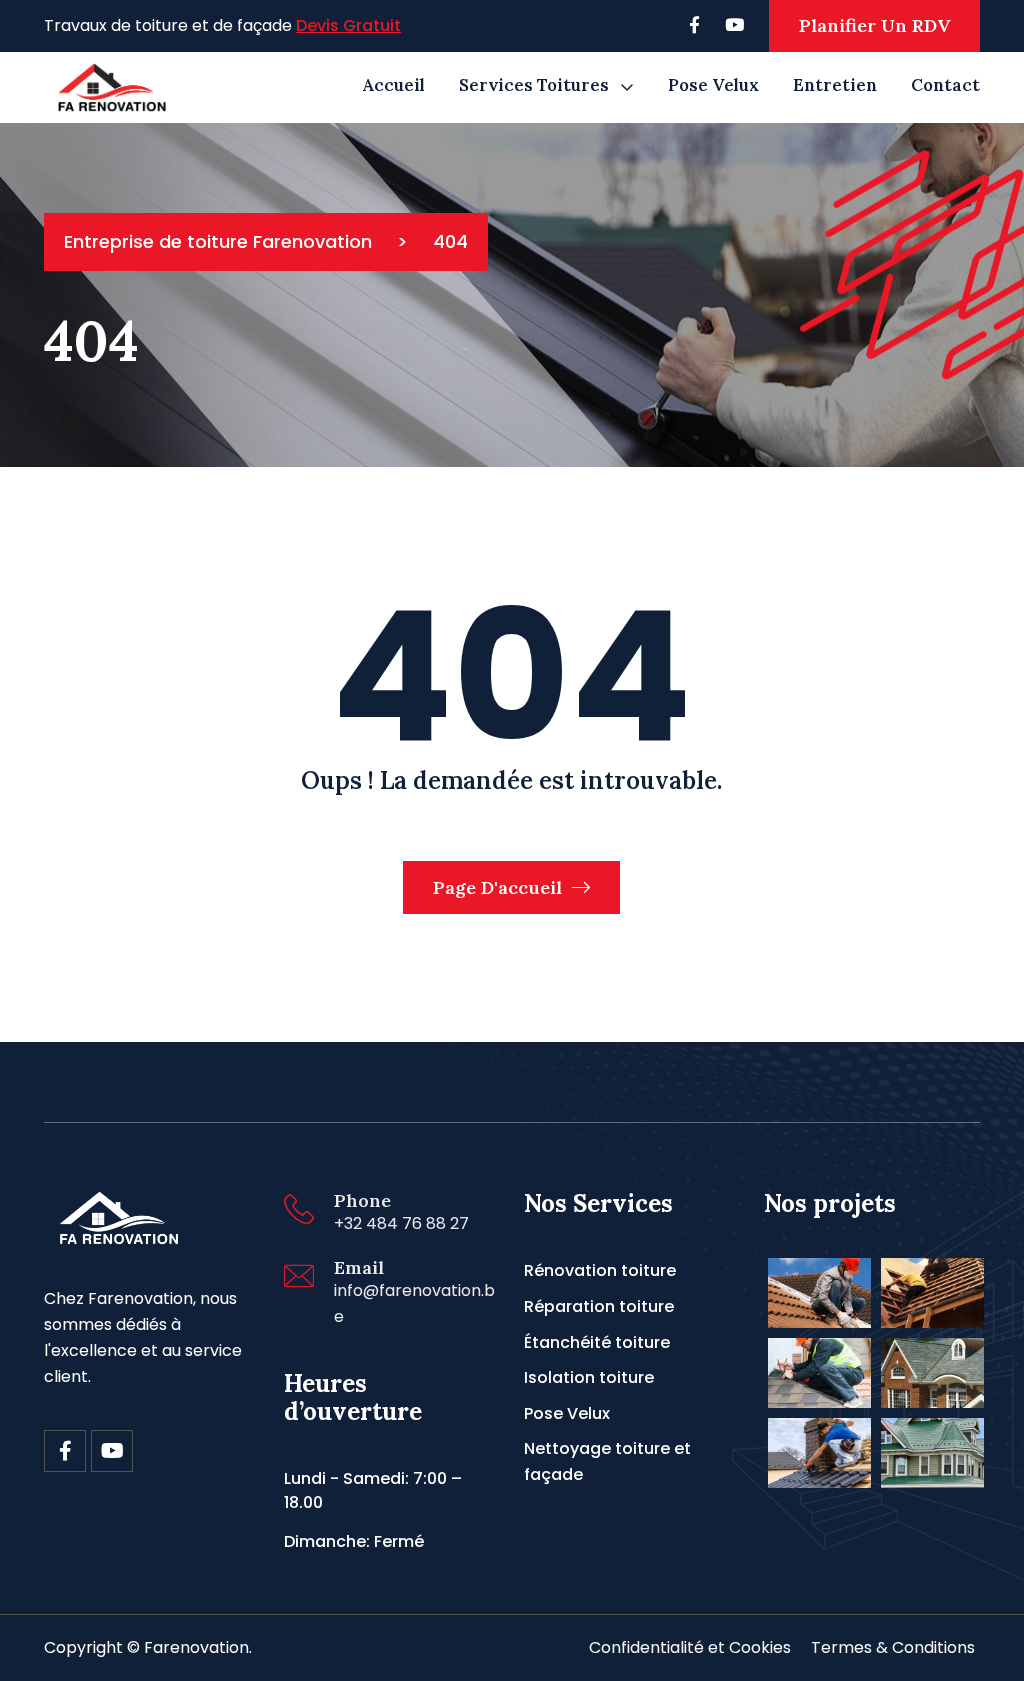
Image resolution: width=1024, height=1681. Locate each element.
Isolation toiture (589, 1377)
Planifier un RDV (874, 25)
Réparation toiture (599, 1306)
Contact (945, 85)
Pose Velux (713, 85)
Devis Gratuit (348, 25)
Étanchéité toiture (597, 1342)
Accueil (393, 85)
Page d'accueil (500, 887)
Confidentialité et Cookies (690, 1647)
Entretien (835, 85)
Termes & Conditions (893, 1647)
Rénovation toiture (600, 1270)
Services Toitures (534, 85)
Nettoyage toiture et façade (607, 1461)
